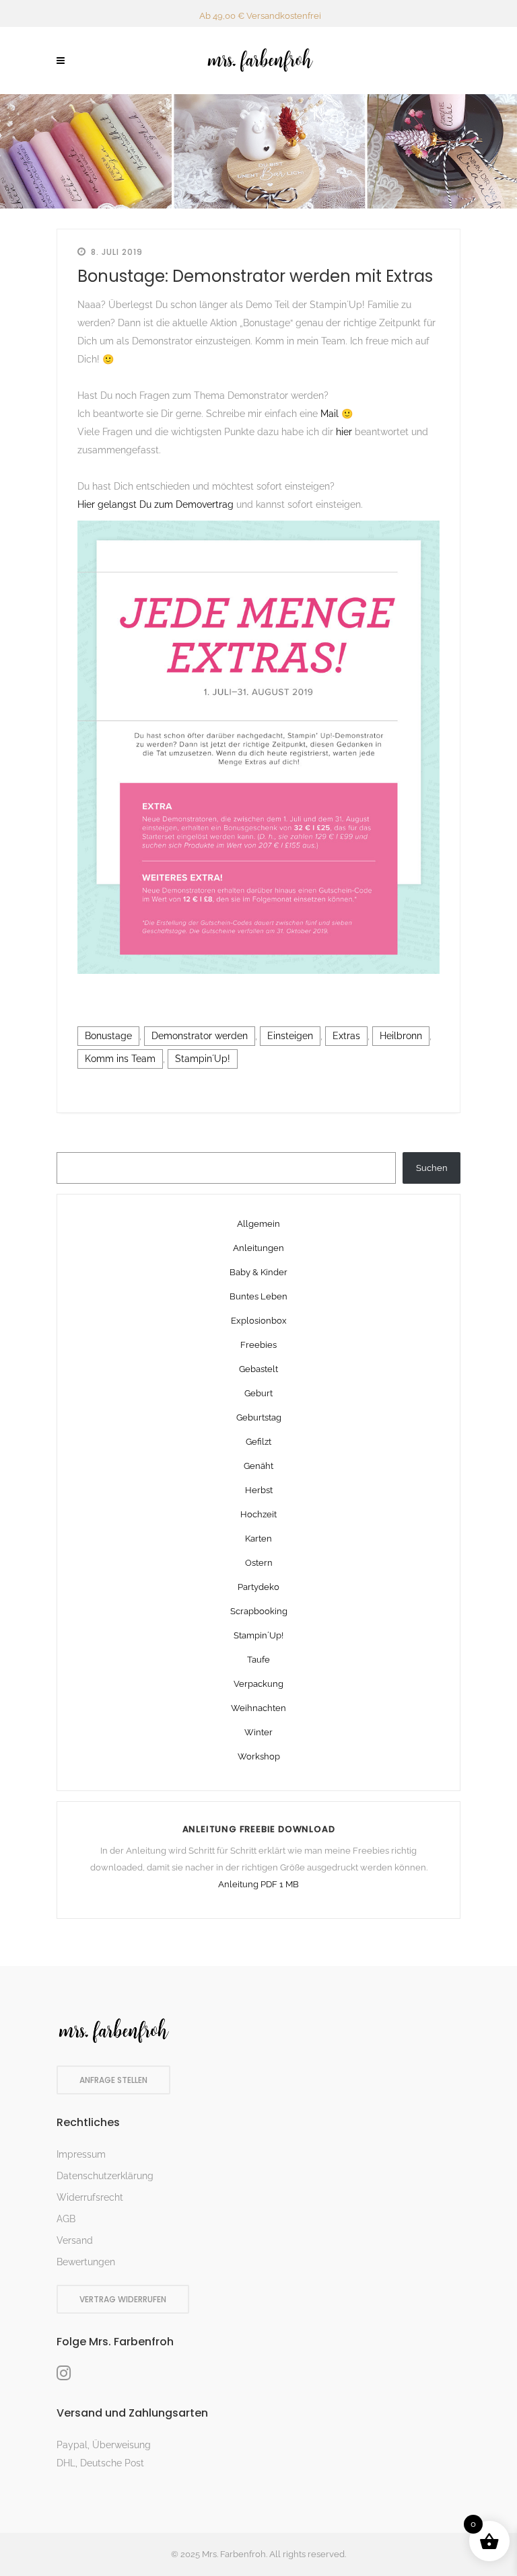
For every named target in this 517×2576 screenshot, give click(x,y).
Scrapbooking (259, 1611)
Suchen (432, 1168)
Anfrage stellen (113, 2080)
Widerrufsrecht (90, 2197)
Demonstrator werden (200, 1036)
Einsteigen (290, 1036)
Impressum (81, 2154)
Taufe (258, 1660)
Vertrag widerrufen (123, 2299)
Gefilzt (258, 1442)
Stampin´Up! (203, 1059)
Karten (258, 1539)
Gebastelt (258, 1369)
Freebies (258, 1345)
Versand (75, 2240)
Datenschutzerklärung (105, 2176)
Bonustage (108, 1036)
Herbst (259, 1490)
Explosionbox (259, 1321)
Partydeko (258, 1587)
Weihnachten (258, 1708)
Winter (258, 1732)
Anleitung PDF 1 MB (258, 1884)
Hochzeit (258, 1514)
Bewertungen (86, 2262)
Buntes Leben (258, 1296)
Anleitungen (258, 1248)
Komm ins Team (120, 1059)
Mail (331, 414)
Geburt (258, 1393)
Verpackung (258, 1684)
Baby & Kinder (258, 1272)
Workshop (259, 1756)
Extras (346, 1036)
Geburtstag (259, 1417)
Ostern (259, 1563)
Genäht (258, 1466)
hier (345, 432)
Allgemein (258, 1224)
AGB (66, 2219)
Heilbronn (401, 1036)
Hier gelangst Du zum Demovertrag (156, 504)
